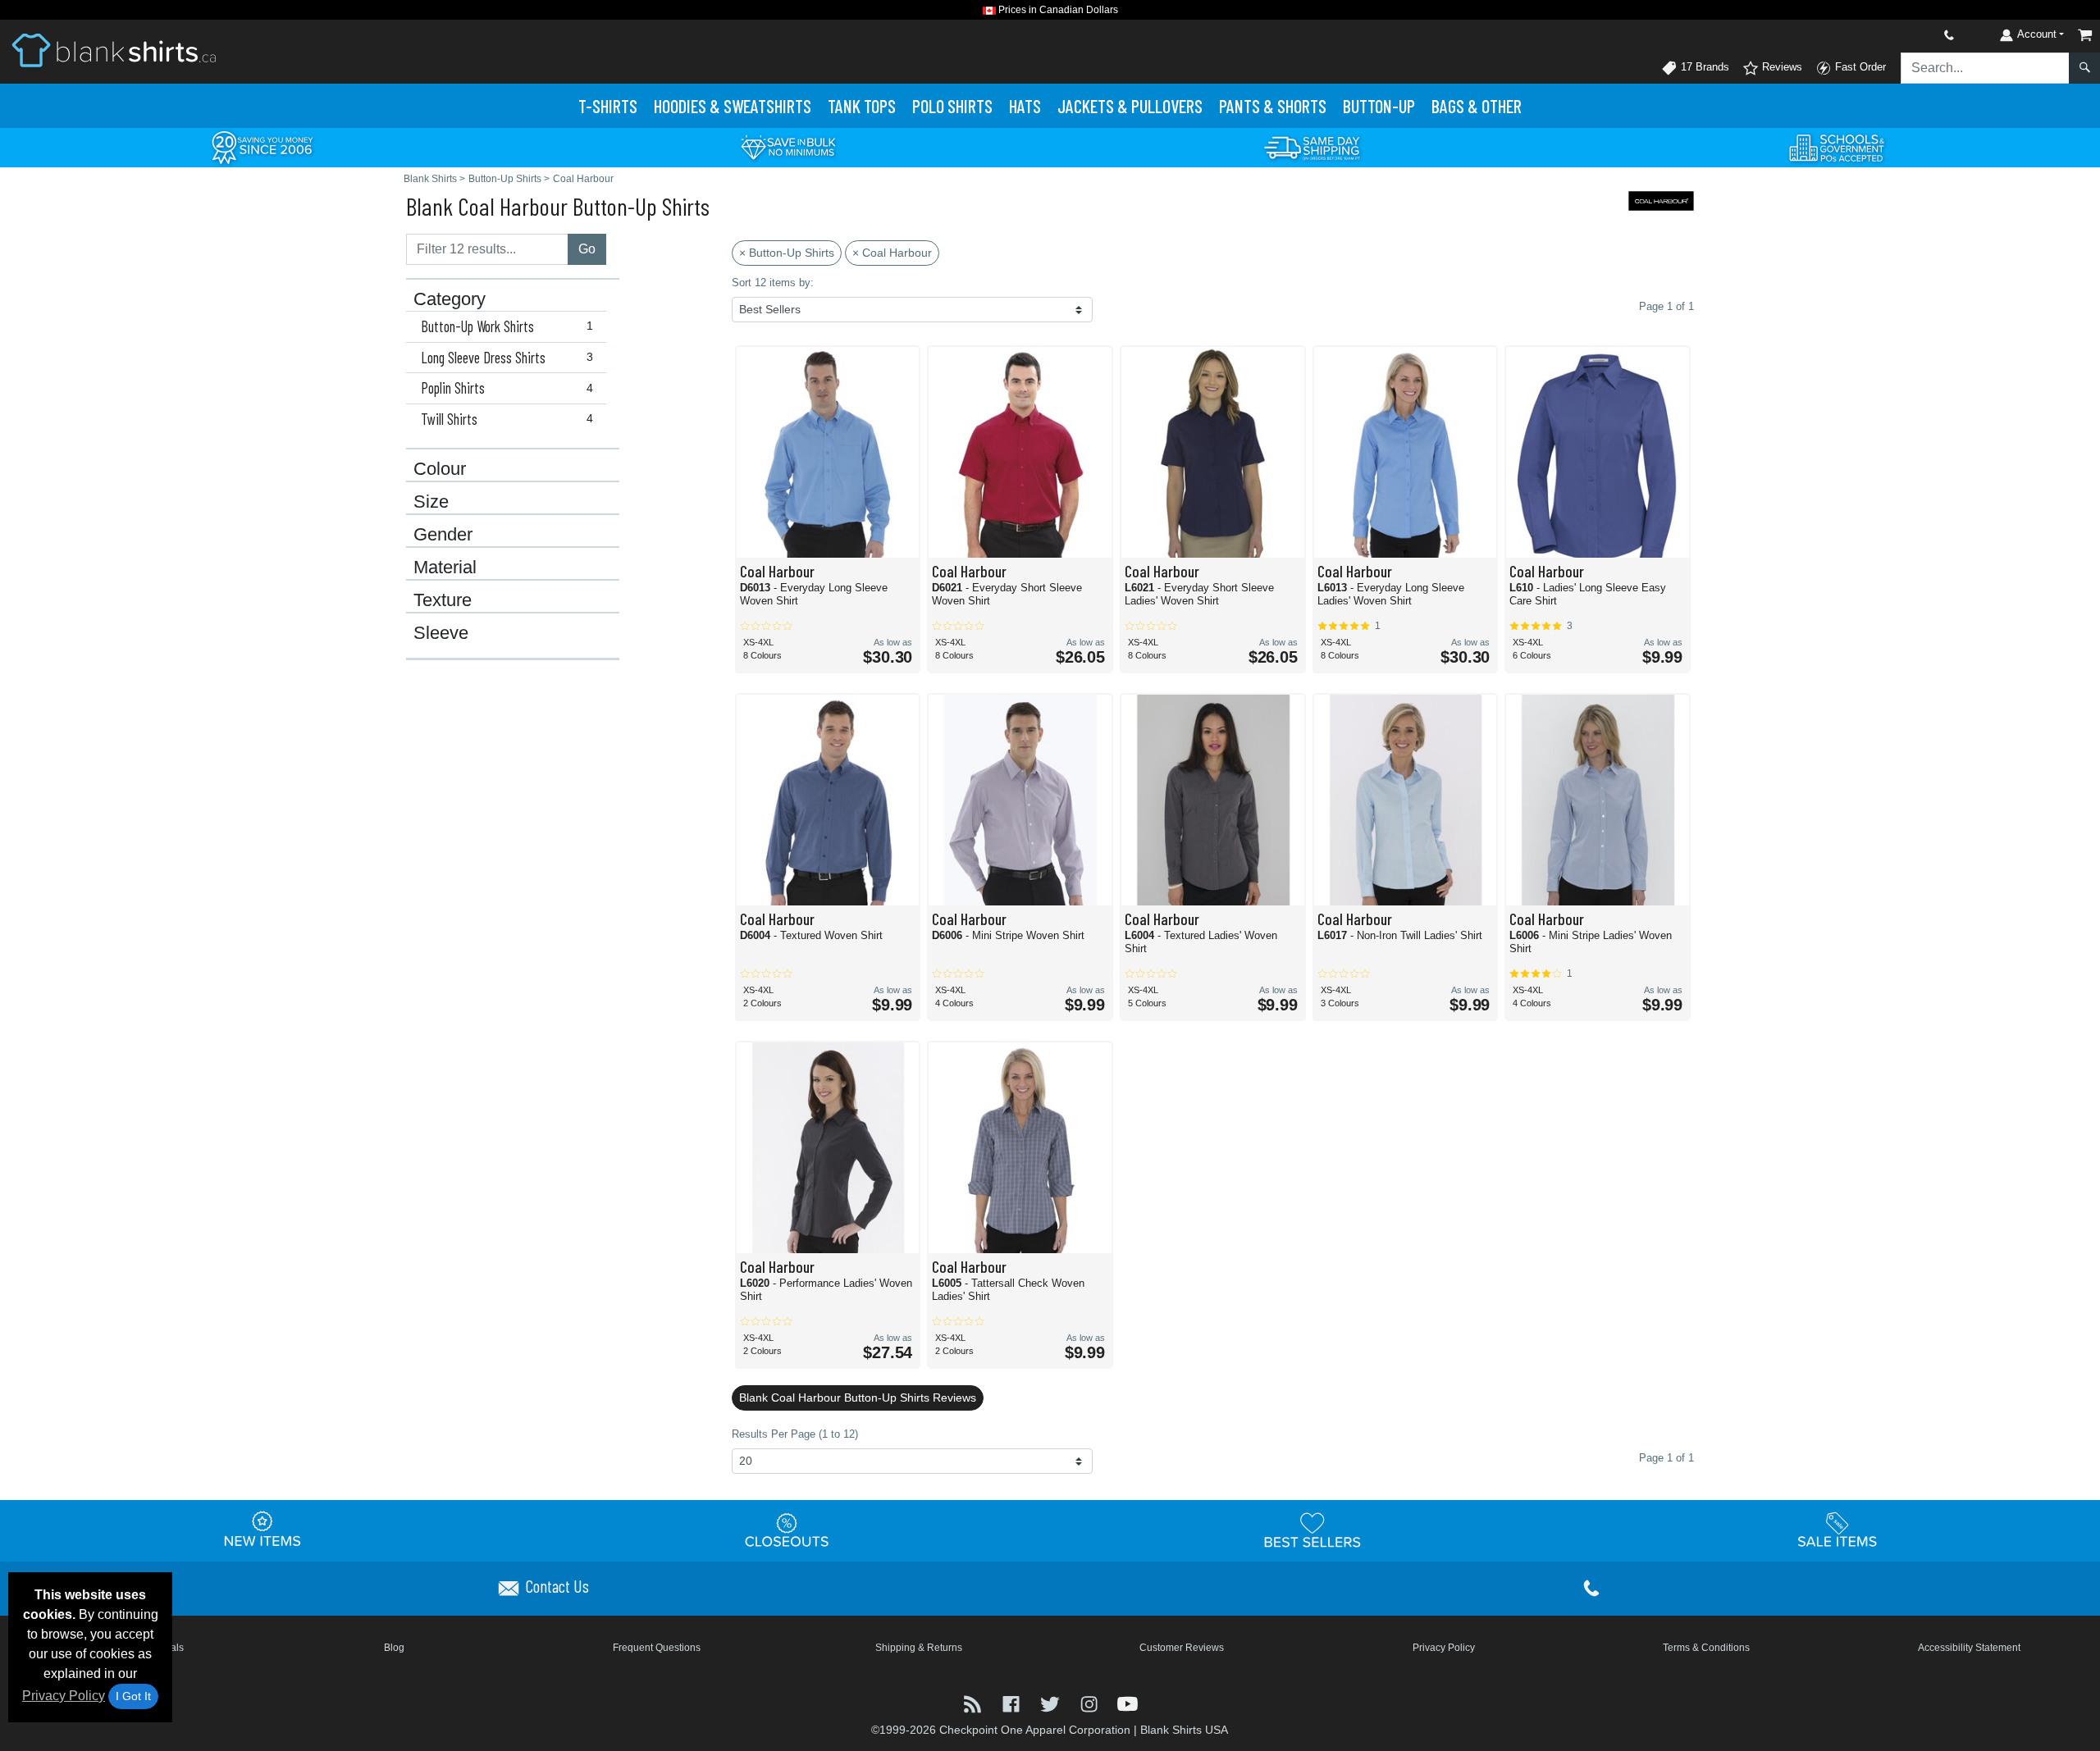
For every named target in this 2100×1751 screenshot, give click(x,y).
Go (587, 249)
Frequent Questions (657, 1648)
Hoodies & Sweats (733, 106)
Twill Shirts (507, 419)
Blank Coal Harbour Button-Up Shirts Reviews (858, 1398)
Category (450, 299)
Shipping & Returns (919, 1648)
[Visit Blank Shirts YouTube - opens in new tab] (1128, 1703)
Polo (952, 106)
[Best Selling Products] (1312, 1530)
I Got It (133, 1696)
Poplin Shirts (507, 388)
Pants (1273, 106)
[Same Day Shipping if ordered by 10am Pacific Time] (1312, 146)
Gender (443, 535)
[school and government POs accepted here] (1837, 148)
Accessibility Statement (1969, 1648)
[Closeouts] (787, 1530)
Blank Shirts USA (1184, 1730)
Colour (440, 469)
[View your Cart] (2085, 35)
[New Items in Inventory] (262, 1530)
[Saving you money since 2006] (262, 146)
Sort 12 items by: (773, 283)
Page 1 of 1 (1666, 1458)
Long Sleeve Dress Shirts (507, 358)
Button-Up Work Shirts (507, 326)
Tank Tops (862, 106)
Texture (443, 600)
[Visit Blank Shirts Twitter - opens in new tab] (1051, 1703)
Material (445, 568)
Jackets (1130, 106)
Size (431, 502)
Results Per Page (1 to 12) (795, 1434)
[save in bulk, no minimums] (787, 146)
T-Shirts (608, 106)
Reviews (1780, 67)
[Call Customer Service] (1911, 35)
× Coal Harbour (892, 253)
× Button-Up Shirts (787, 253)
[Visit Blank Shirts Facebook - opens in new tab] (1013, 1703)
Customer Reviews (1182, 1648)
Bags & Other (1477, 106)
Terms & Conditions (1706, 1648)
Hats (1025, 106)
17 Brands (1703, 67)
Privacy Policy (64, 1696)
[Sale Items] (1837, 1530)
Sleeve (441, 633)
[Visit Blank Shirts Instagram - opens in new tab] (1091, 1703)
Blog (394, 1648)
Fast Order (1859, 67)
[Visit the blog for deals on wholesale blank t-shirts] (974, 1703)
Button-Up (1379, 106)
